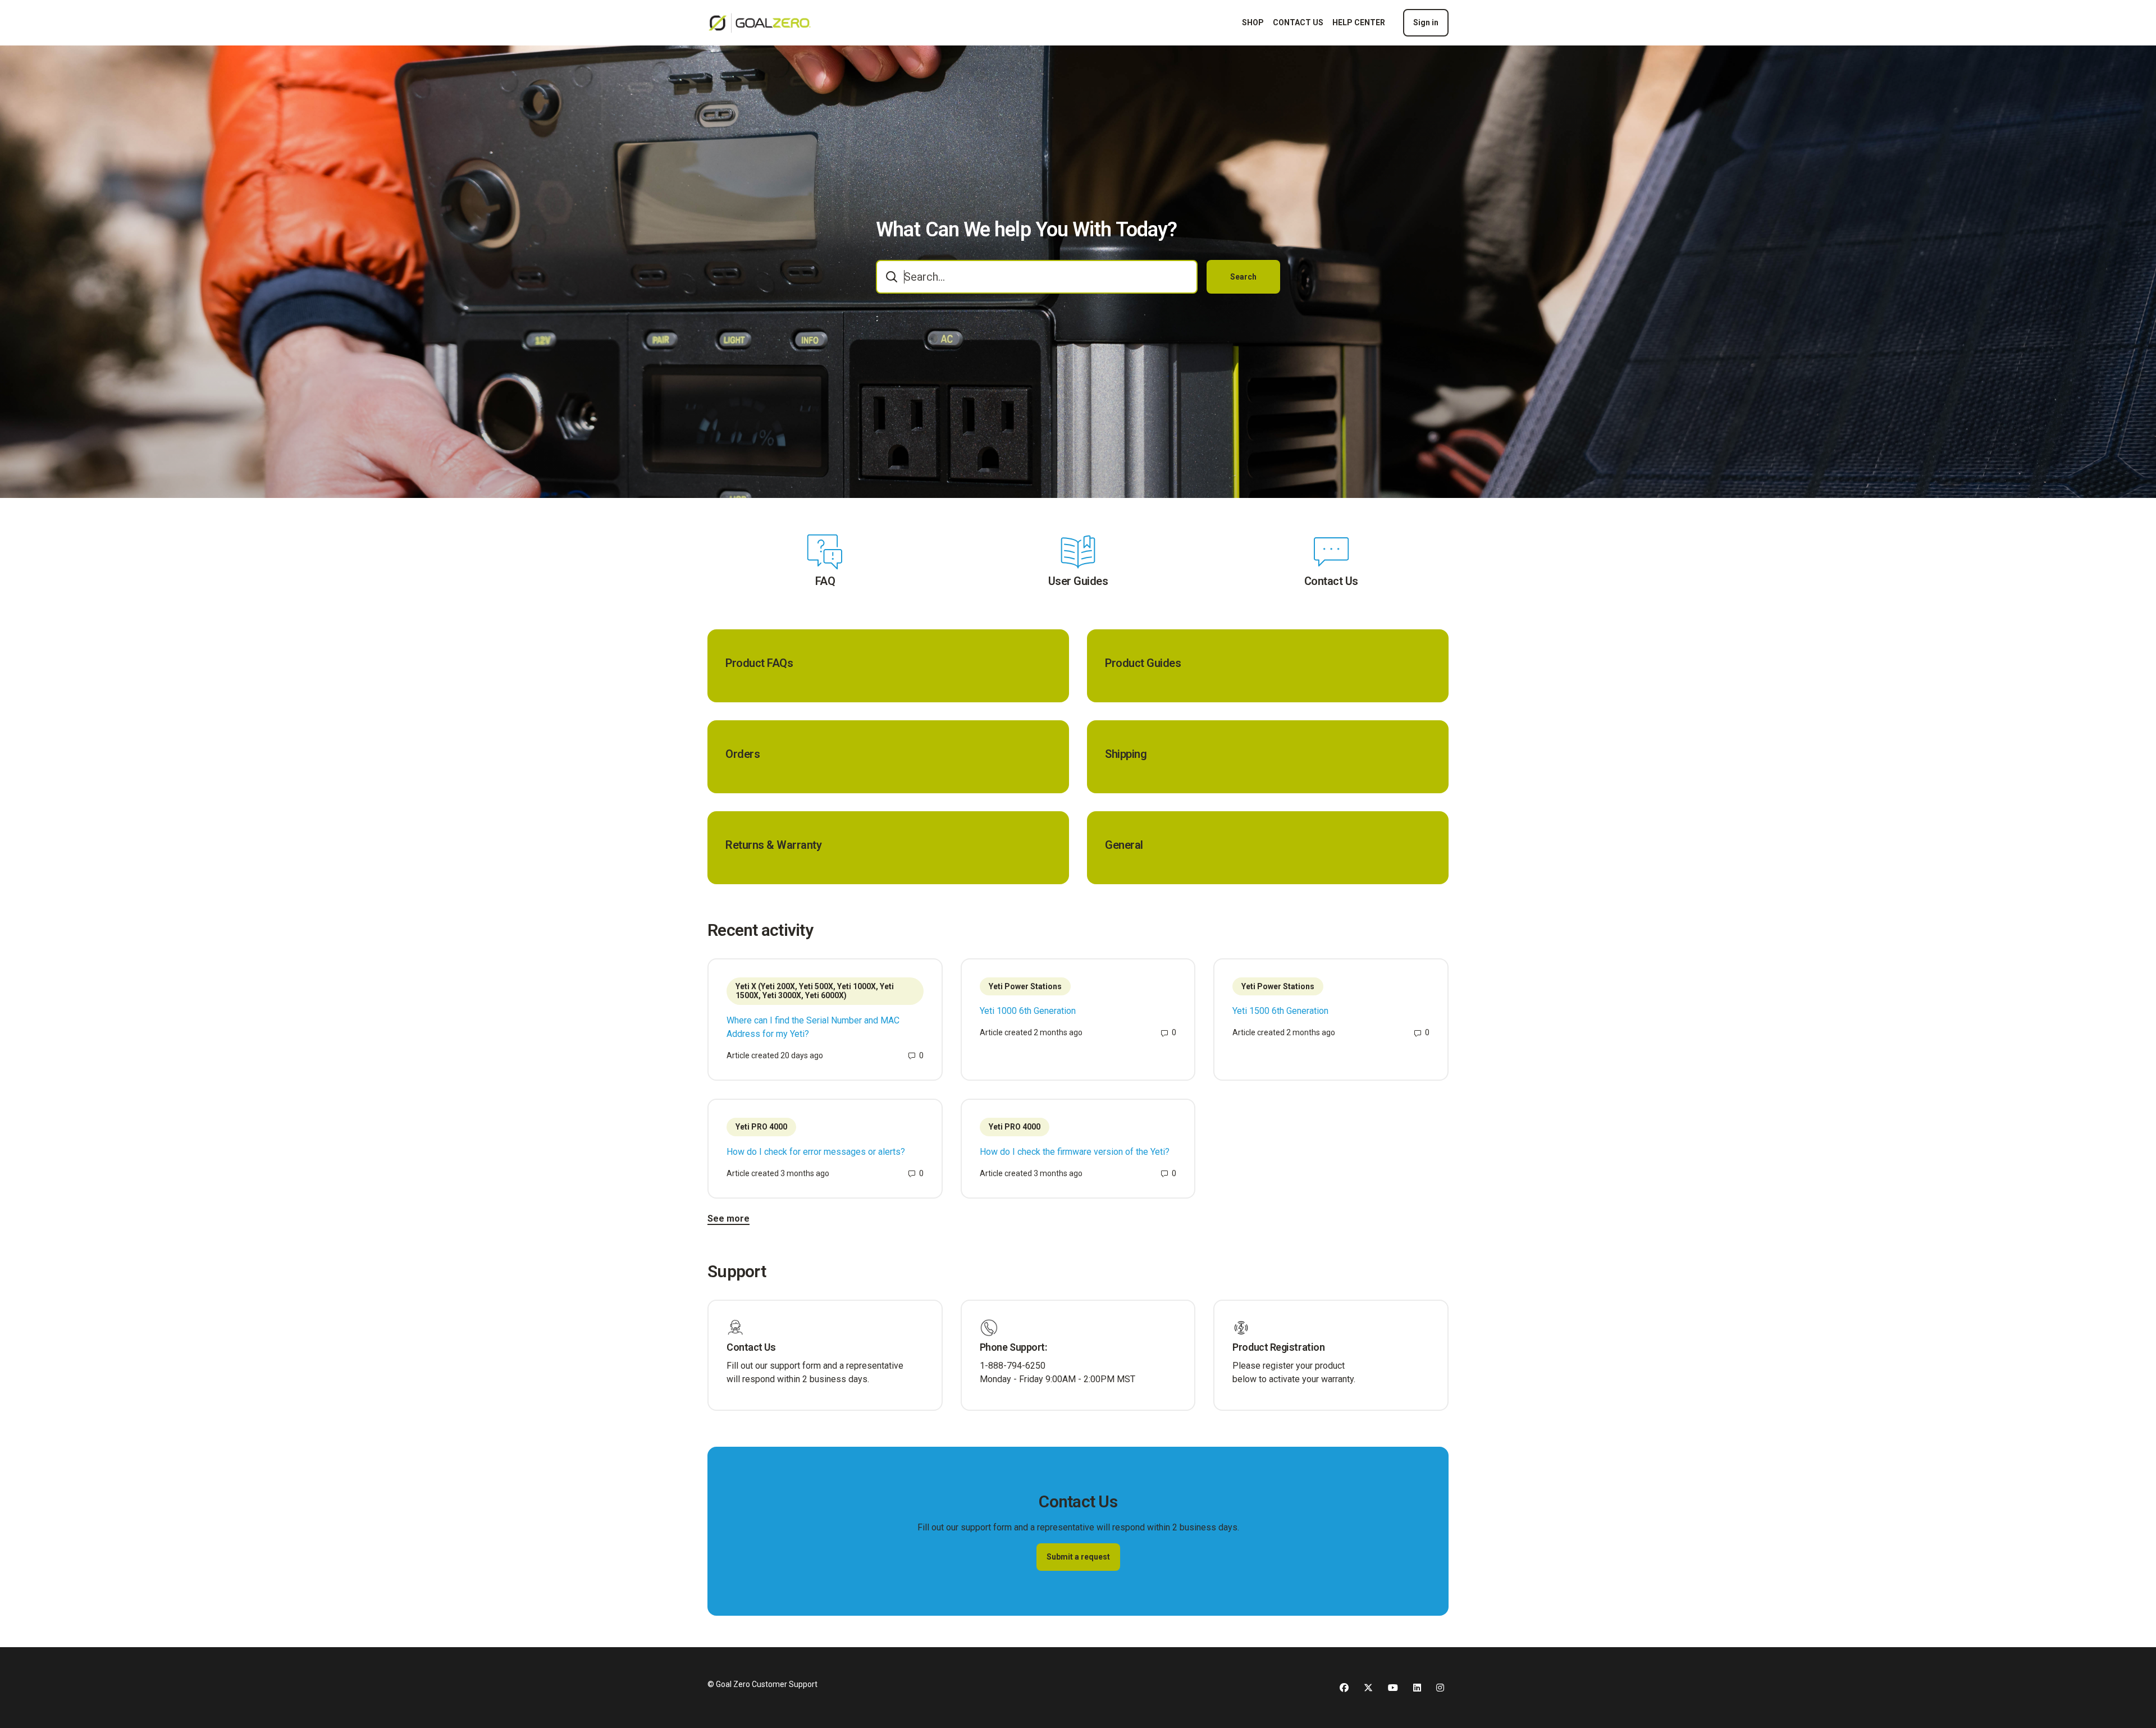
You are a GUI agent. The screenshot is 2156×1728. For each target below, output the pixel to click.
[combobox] (1037, 277)
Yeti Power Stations (1025, 986)
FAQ (825, 581)
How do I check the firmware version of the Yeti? (1075, 1152)
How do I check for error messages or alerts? (816, 1152)
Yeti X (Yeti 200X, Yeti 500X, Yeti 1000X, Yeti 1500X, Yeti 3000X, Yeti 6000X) (815, 991)
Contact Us (1331, 581)
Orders (743, 754)
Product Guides (1143, 663)
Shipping (1126, 754)
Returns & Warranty (773, 845)
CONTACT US (1298, 22)
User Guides (1078, 581)
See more (728, 1219)
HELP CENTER (1359, 22)
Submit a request (1078, 1557)
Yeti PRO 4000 (761, 1127)
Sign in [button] (1426, 22)
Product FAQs (759, 663)
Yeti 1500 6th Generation (1280, 1011)
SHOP (1253, 22)
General (1124, 845)
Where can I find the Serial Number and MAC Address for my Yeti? (813, 1027)
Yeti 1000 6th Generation (1028, 1011)
